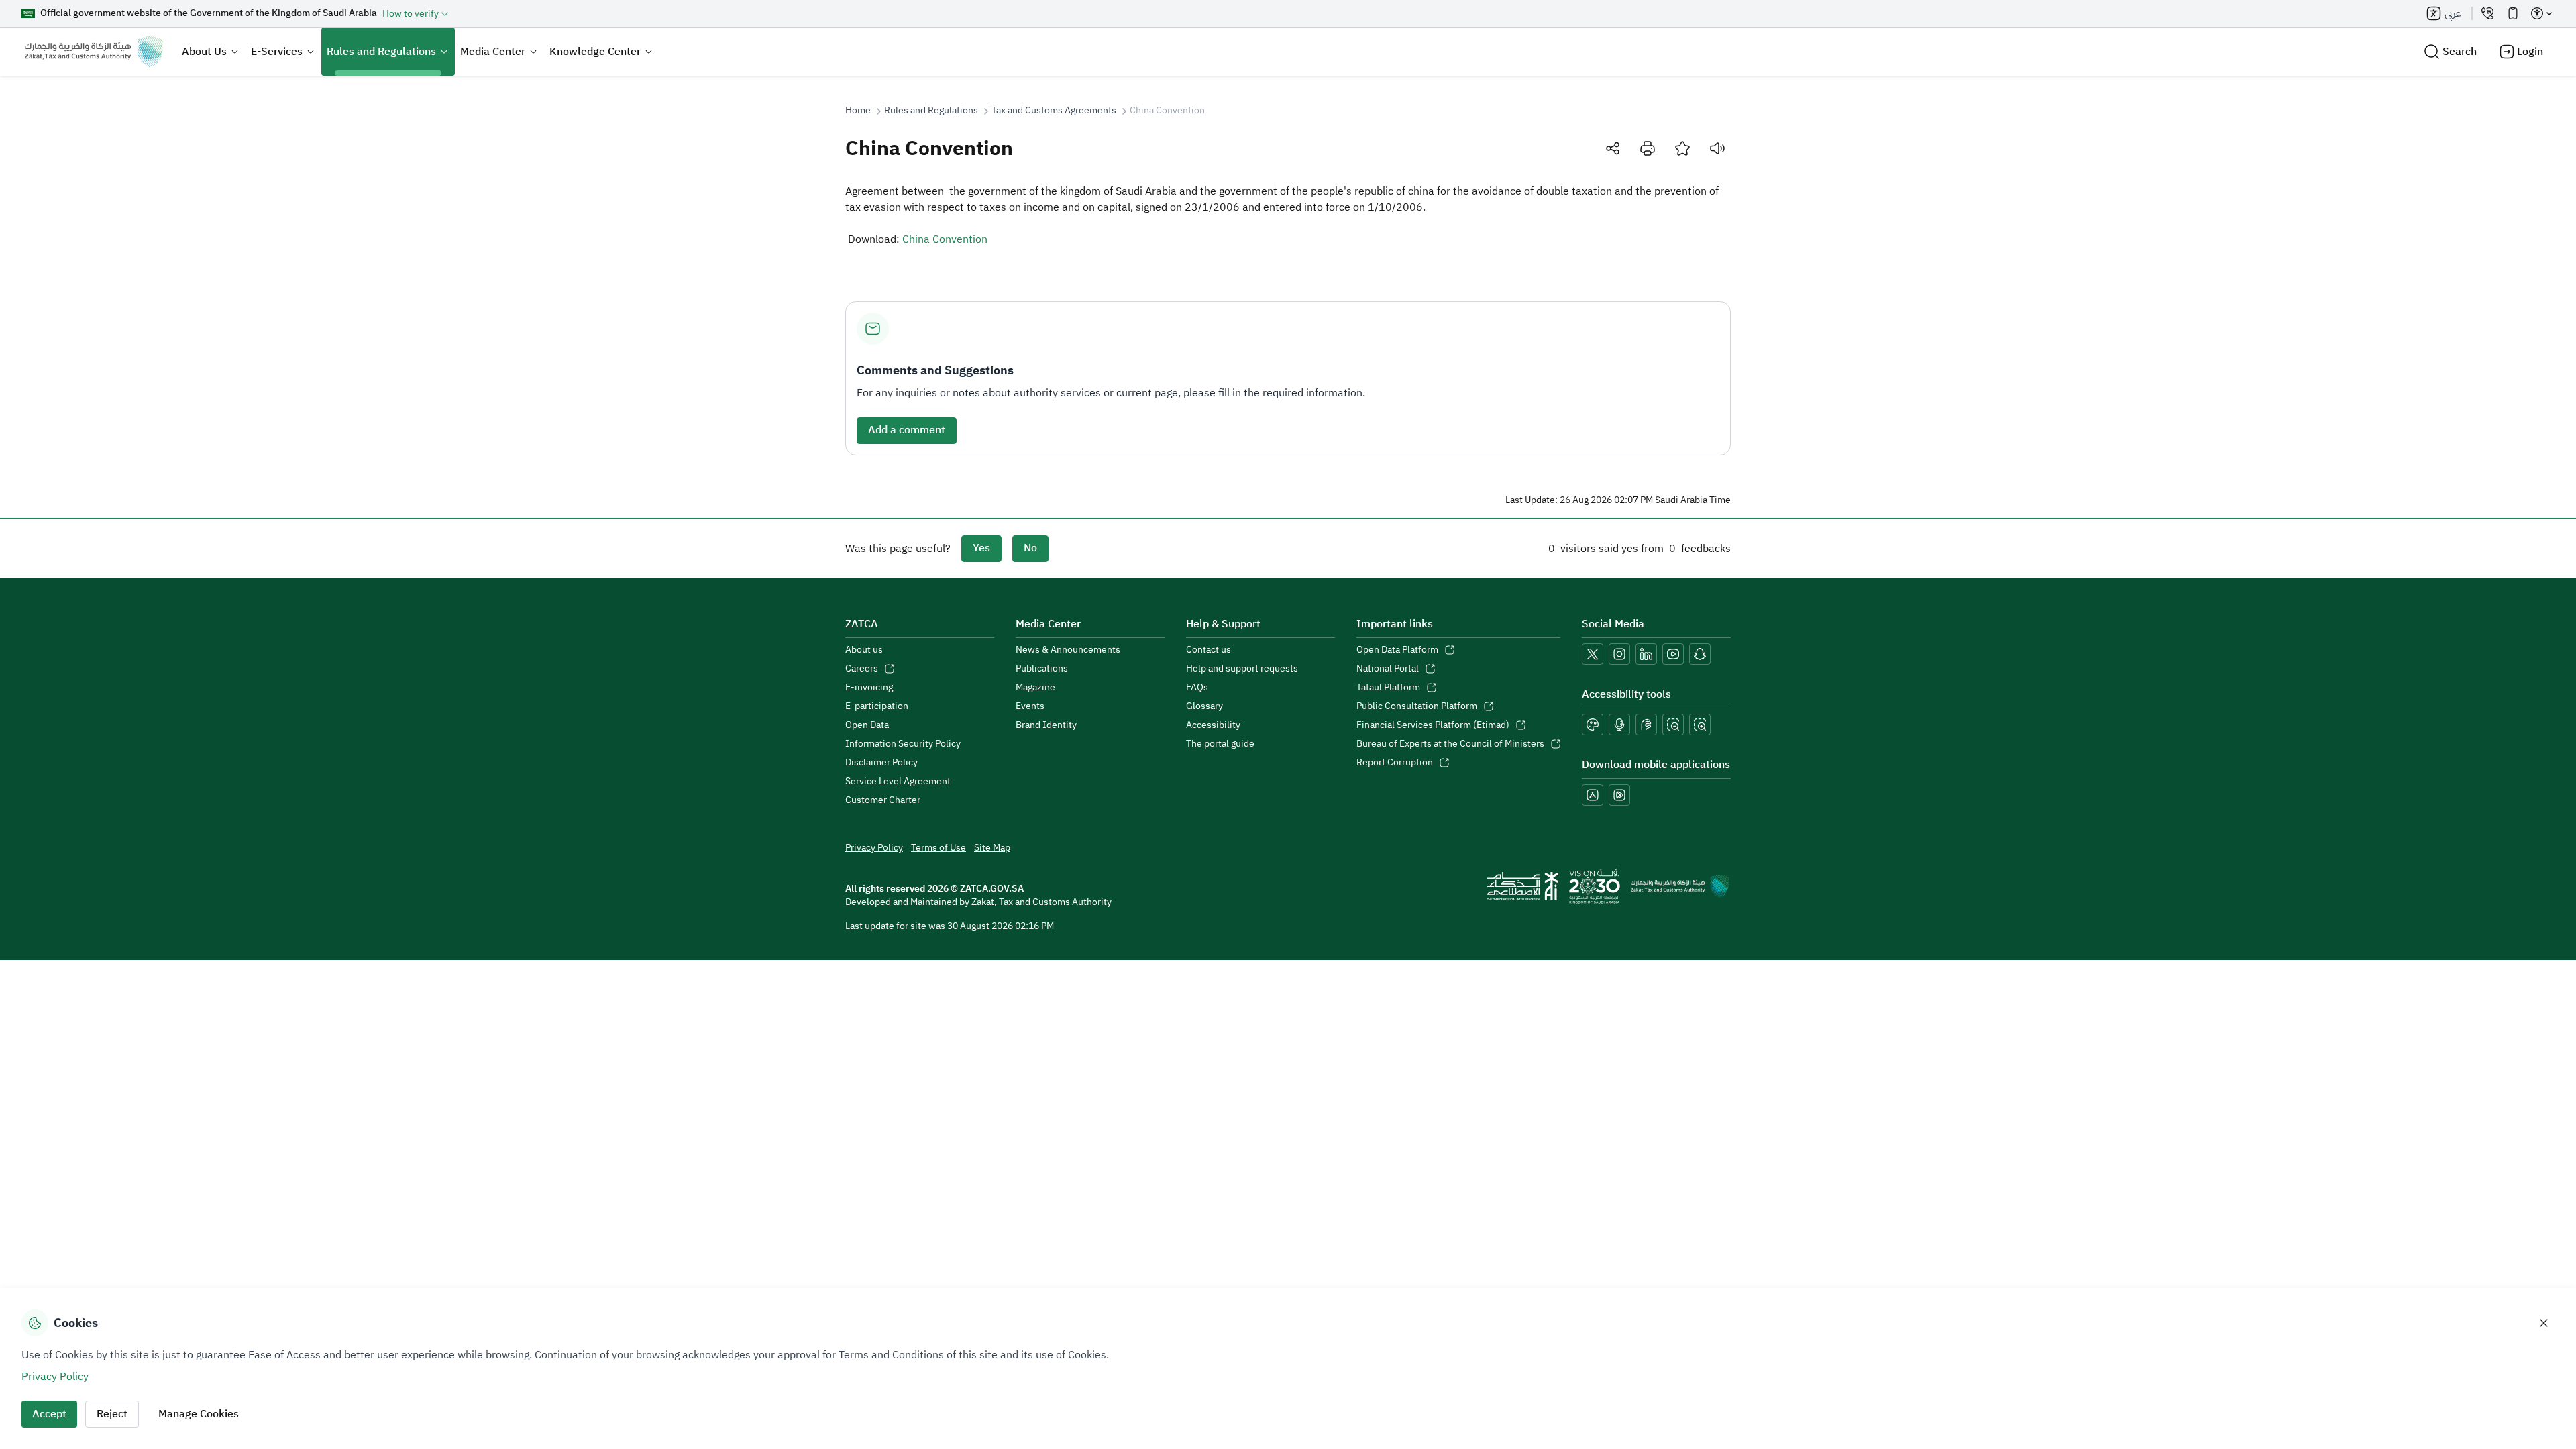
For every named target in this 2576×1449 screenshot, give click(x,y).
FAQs (1197, 688)
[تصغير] (1673, 724)
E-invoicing (869, 688)
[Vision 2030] (1595, 886)
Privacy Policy (874, 848)
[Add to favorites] (1682, 148)
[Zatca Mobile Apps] (2513, 13)
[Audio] (1717, 148)
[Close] (2544, 1323)
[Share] (1613, 148)
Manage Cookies (199, 1414)
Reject (112, 1414)
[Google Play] (1619, 795)
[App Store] (1593, 795)
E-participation (877, 706)
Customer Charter (883, 800)
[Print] (1648, 148)
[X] (1593, 654)
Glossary (1204, 706)
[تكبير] (1700, 724)
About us (864, 650)
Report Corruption (1395, 763)
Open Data (867, 725)
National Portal (1388, 669)
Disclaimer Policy (881, 763)
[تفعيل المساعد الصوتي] (1619, 724)
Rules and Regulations (381, 52)
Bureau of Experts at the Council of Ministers (1450, 744)
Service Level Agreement (898, 782)
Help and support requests (1242, 669)
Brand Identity (1046, 725)
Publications (1042, 669)
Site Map (992, 848)
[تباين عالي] (1593, 724)
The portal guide (1220, 744)
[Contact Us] (2487, 13)
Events (1030, 706)
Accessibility (1213, 725)
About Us (204, 52)
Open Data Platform (1397, 650)
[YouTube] (1673, 654)
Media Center (493, 52)
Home (858, 111)
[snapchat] (1700, 654)
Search (2460, 52)
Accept (49, 1414)
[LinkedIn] (1646, 654)
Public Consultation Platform (1417, 706)
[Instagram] (1619, 654)
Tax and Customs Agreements (1054, 111)
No (1030, 548)
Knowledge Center (595, 52)
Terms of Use (938, 848)
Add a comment (907, 430)
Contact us (1209, 650)
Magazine (1035, 688)
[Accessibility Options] (2541, 13)
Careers (862, 669)
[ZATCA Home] (94, 52)
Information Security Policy (903, 744)
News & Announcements (1068, 650)
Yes (981, 548)
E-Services (277, 52)
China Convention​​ (945, 239)
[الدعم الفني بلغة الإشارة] (1646, 724)
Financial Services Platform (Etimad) (1433, 725)
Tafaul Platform (1388, 688)
